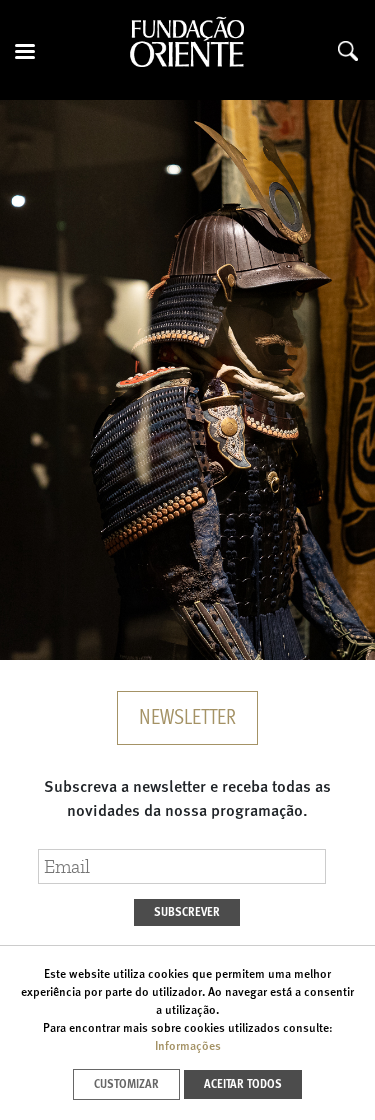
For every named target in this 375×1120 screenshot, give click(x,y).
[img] (187, 380)
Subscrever (187, 912)
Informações (188, 1047)
